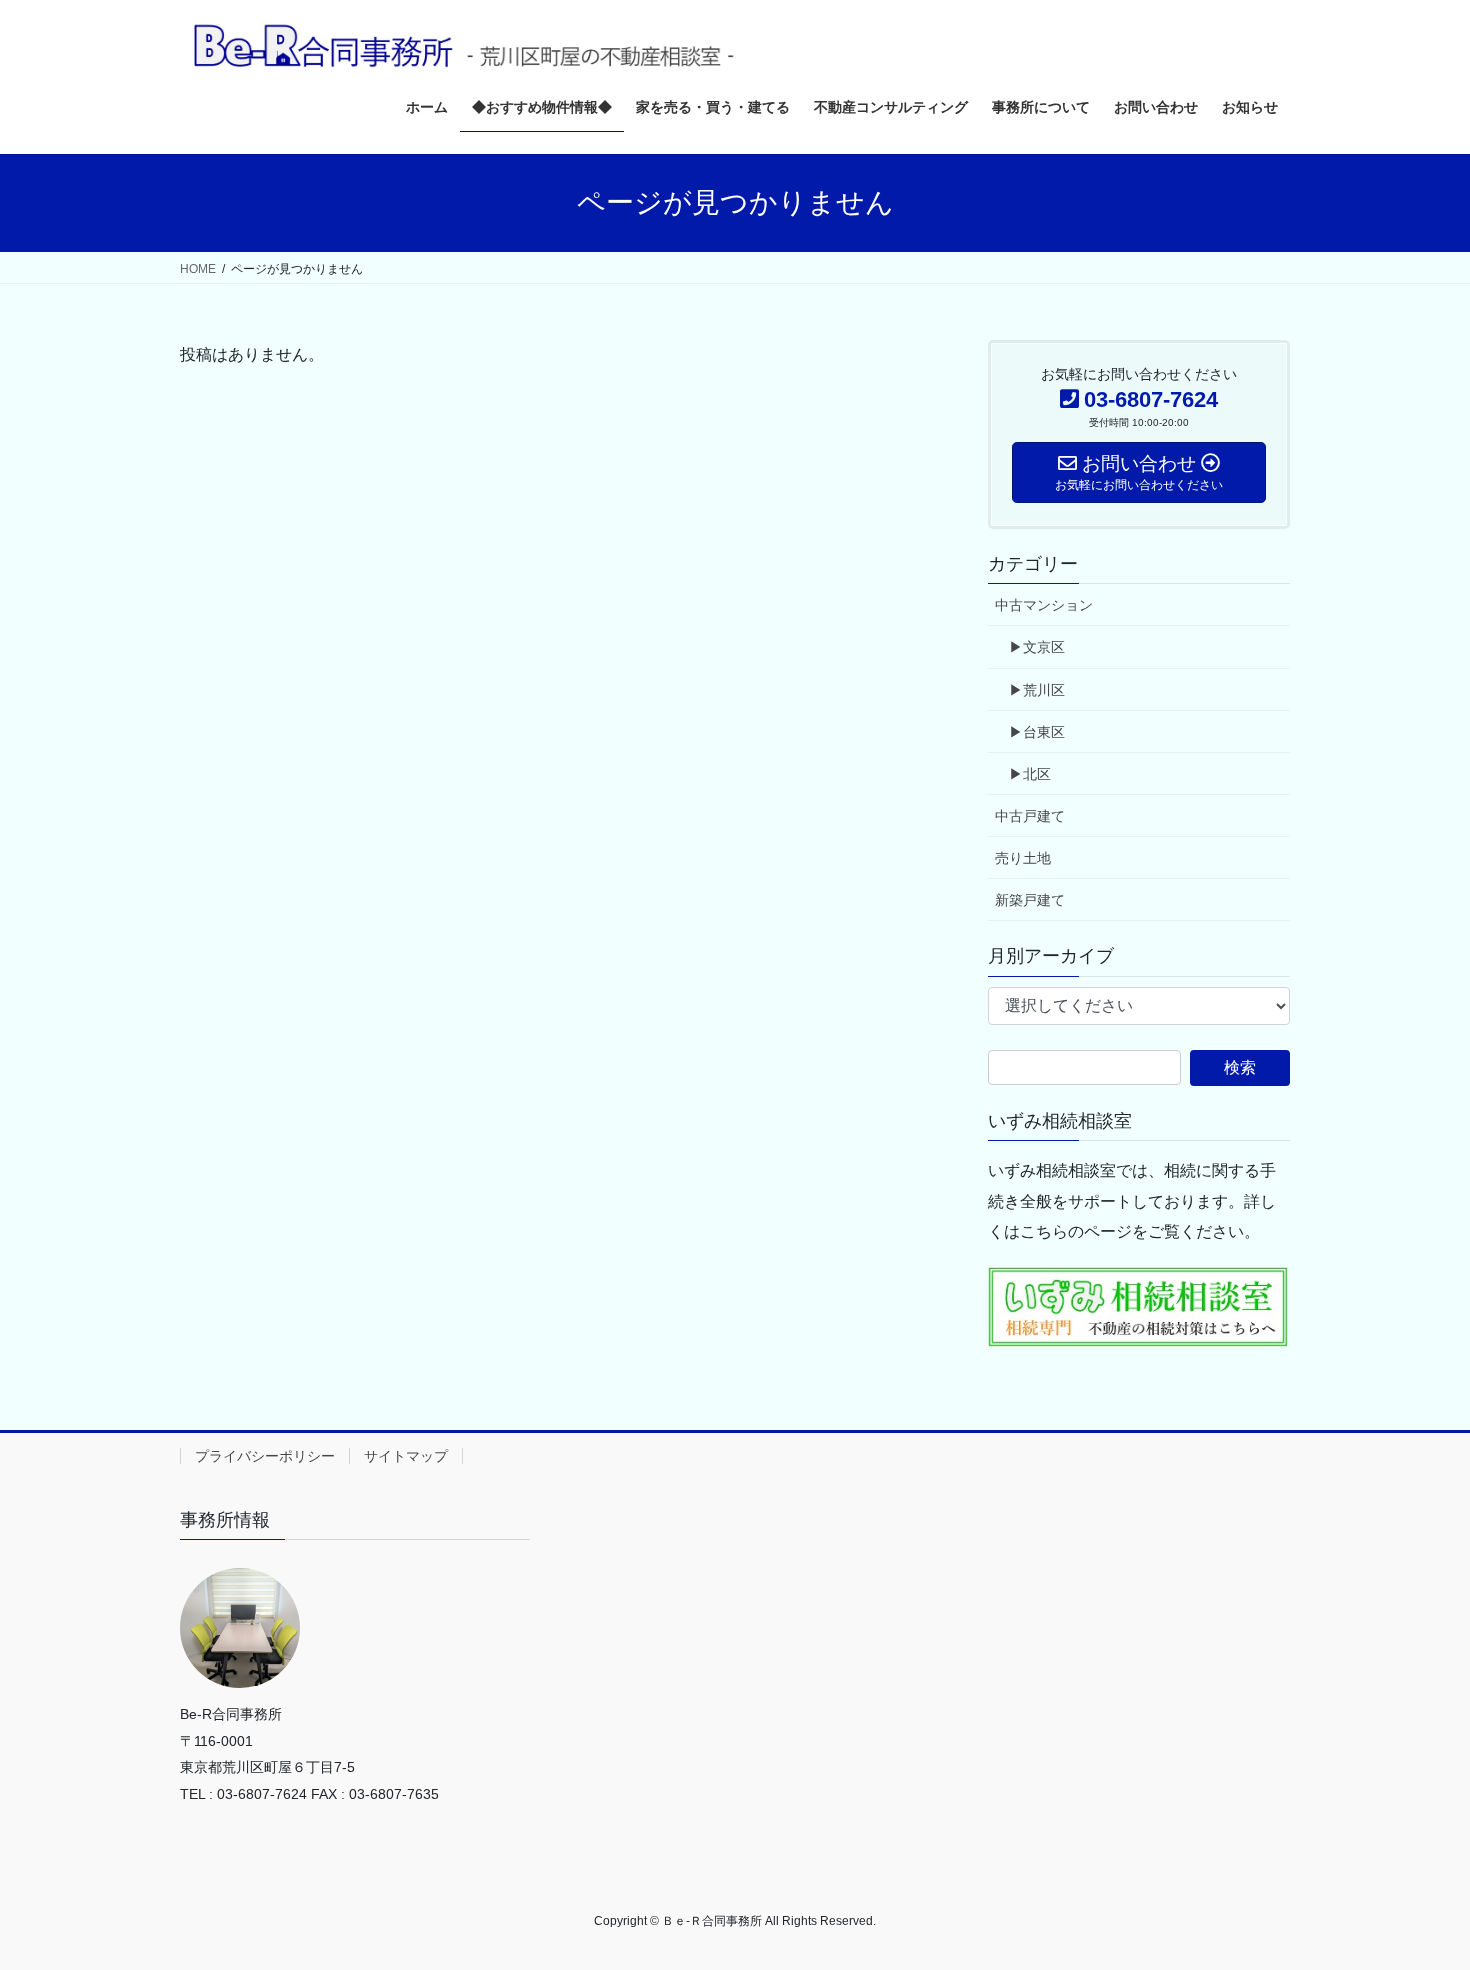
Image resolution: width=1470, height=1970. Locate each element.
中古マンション (1044, 605)
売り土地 (1023, 858)
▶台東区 (1037, 732)
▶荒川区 (1037, 690)
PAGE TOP (1417, 1893)
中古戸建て (1030, 816)
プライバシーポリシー (265, 1456)
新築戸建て (1030, 900)
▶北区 (1030, 774)
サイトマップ (406, 1456)
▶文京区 (1037, 647)
